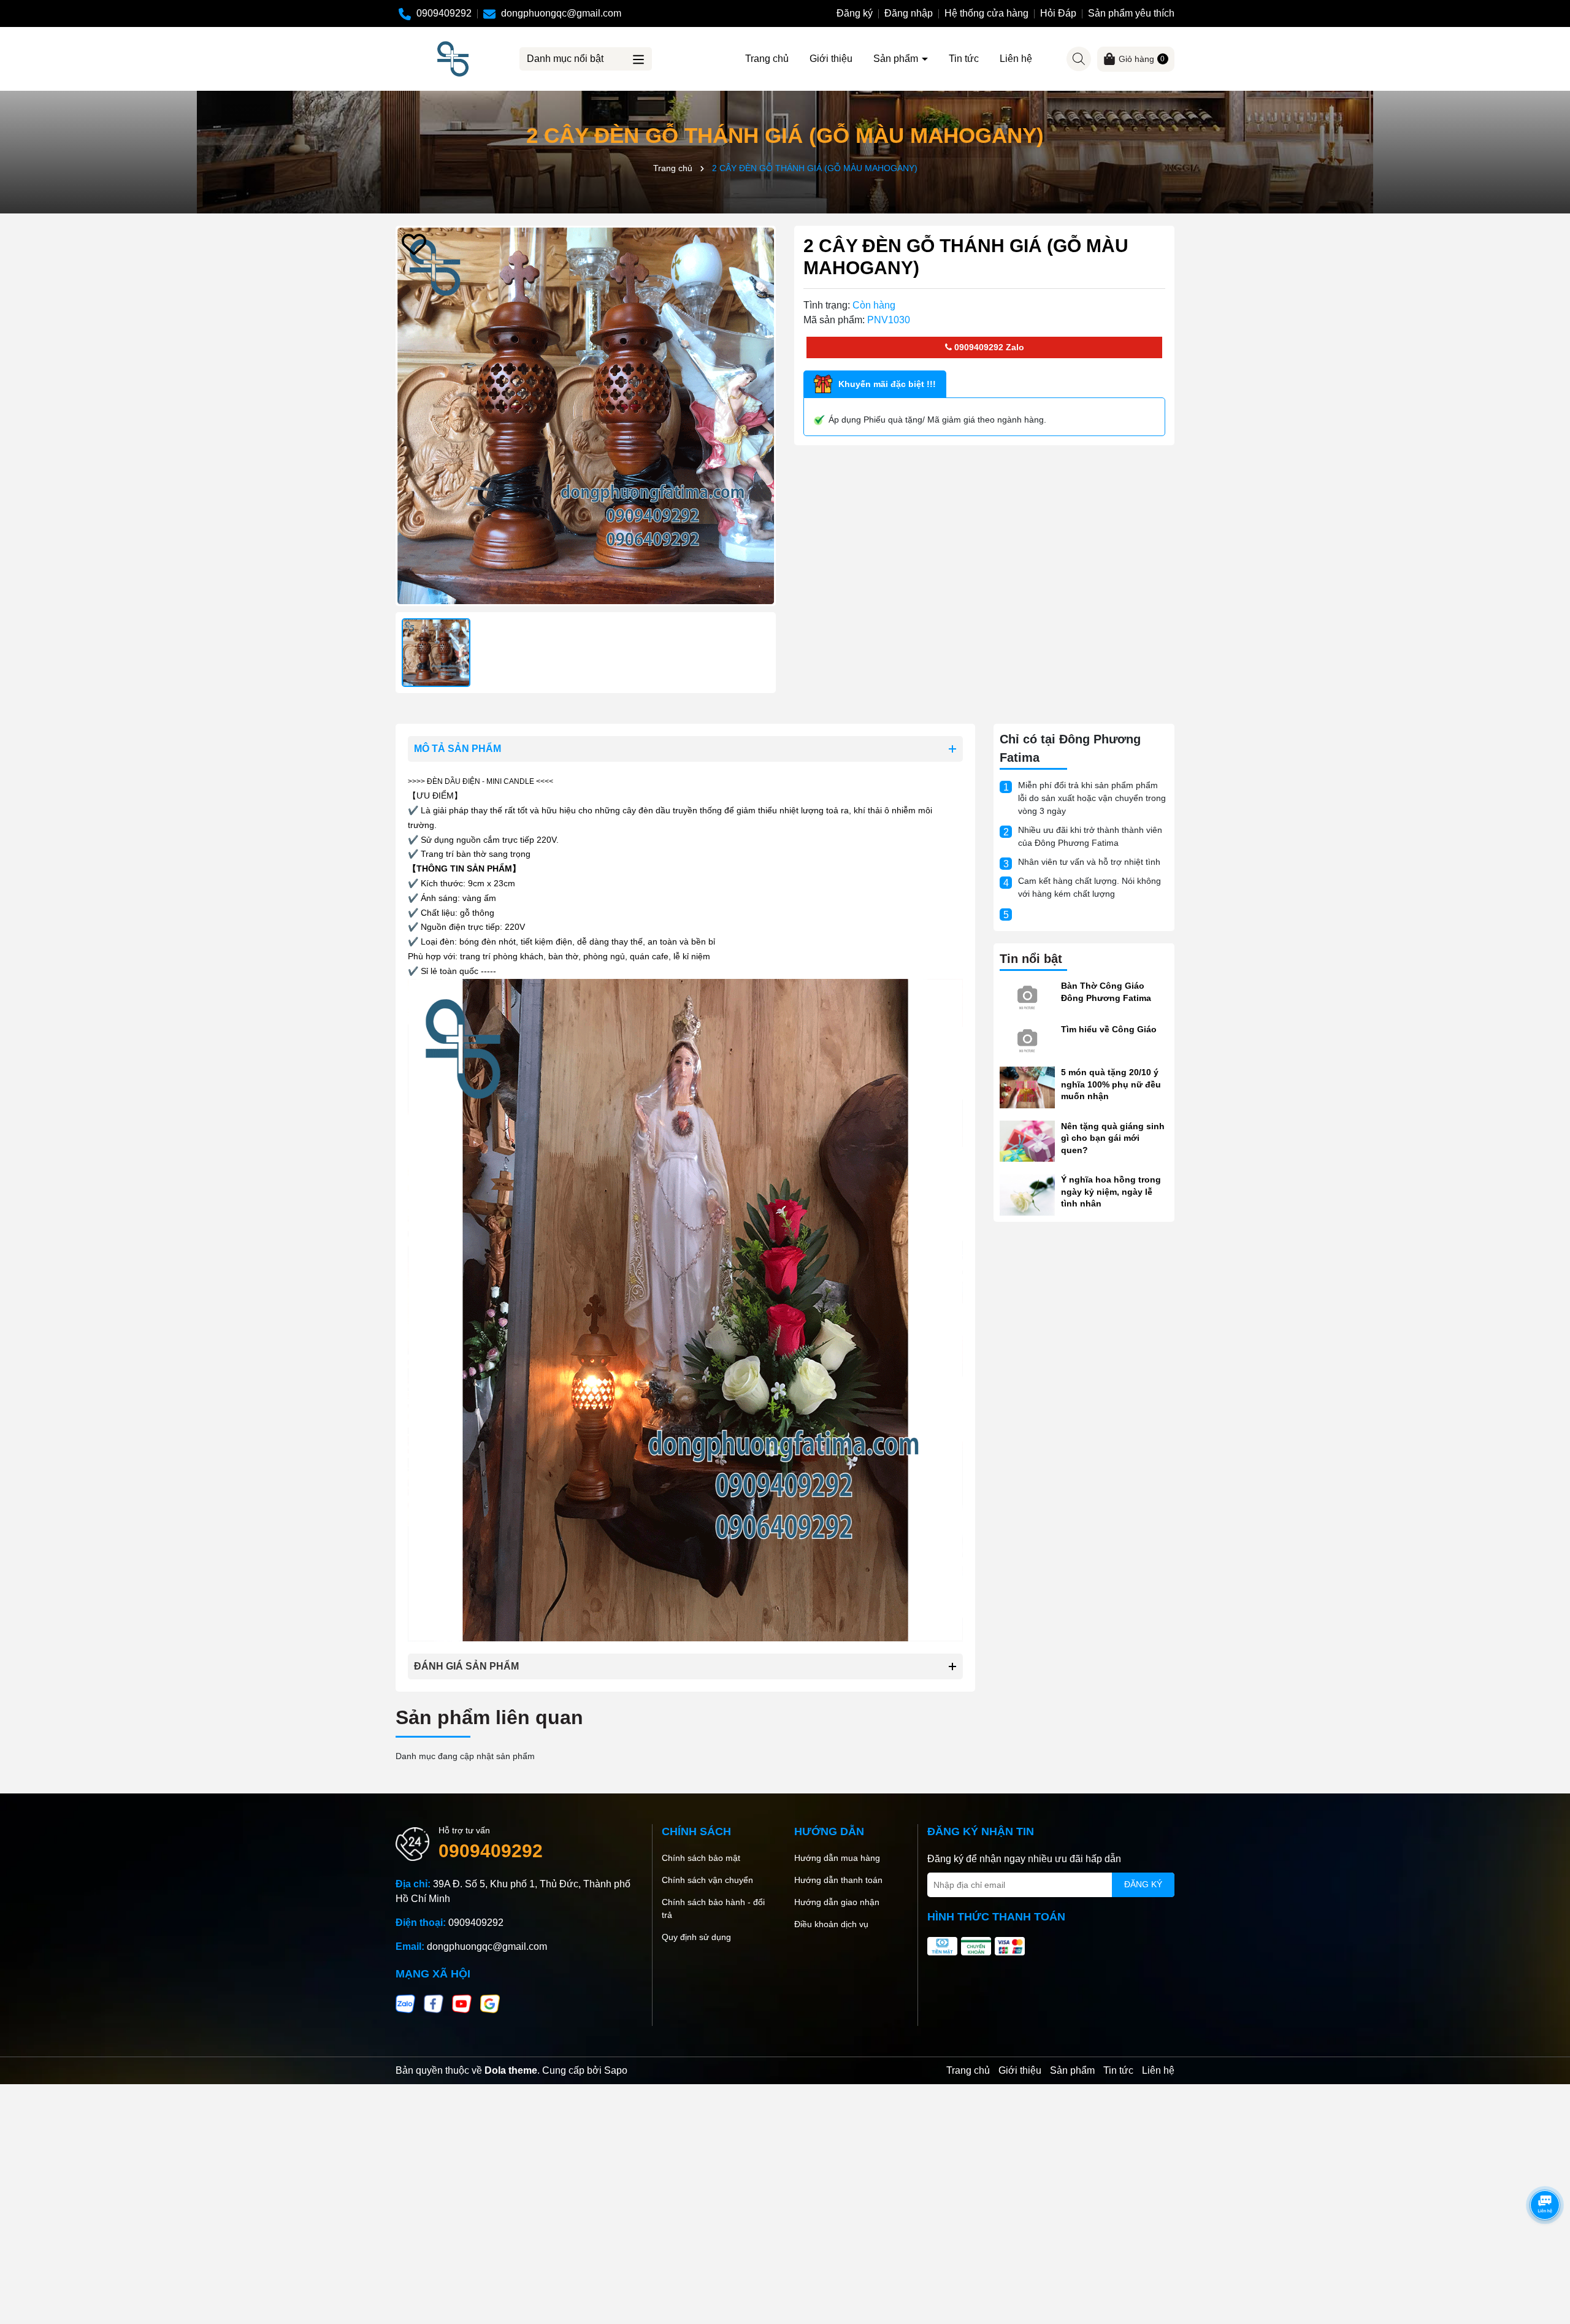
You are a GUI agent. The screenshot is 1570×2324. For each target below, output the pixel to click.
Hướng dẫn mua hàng (837, 1858)
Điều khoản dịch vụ (831, 1924)
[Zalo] (405, 2003)
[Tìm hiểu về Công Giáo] (1027, 1038)
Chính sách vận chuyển (707, 1880)
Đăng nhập (909, 13)
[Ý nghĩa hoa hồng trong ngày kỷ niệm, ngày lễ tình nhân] (1027, 1194)
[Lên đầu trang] (1545, 2250)
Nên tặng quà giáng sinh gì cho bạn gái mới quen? (1113, 1138)
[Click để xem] (586, 416)
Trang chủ (767, 59)
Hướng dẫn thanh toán (838, 1880)
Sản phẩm (897, 59)
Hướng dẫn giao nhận (837, 1902)
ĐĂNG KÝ (1143, 1884)
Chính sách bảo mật (701, 1858)
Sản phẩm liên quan (489, 1717)
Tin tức (964, 59)
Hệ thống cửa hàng (986, 13)
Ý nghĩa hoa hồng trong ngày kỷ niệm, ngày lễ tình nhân (1111, 1191)
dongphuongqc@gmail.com (487, 1946)
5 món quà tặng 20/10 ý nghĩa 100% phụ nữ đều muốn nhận (1111, 1084)
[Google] (490, 2003)
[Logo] (453, 58)
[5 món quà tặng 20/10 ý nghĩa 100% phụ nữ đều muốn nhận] (1027, 1087)
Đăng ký (855, 13)
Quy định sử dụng (696, 1937)
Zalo (1014, 347)
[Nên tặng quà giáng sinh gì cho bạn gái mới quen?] (1027, 1140)
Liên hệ (1016, 59)
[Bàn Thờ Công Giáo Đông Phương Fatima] (1027, 995)
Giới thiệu (831, 59)
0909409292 (978, 347)
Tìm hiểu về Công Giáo (1109, 1029)
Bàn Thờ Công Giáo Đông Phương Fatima (1106, 992)
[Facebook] (434, 2003)
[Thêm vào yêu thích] (414, 244)
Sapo (616, 2070)
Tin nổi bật (1031, 959)
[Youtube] (462, 2003)
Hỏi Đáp (1058, 13)
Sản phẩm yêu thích (1131, 13)
